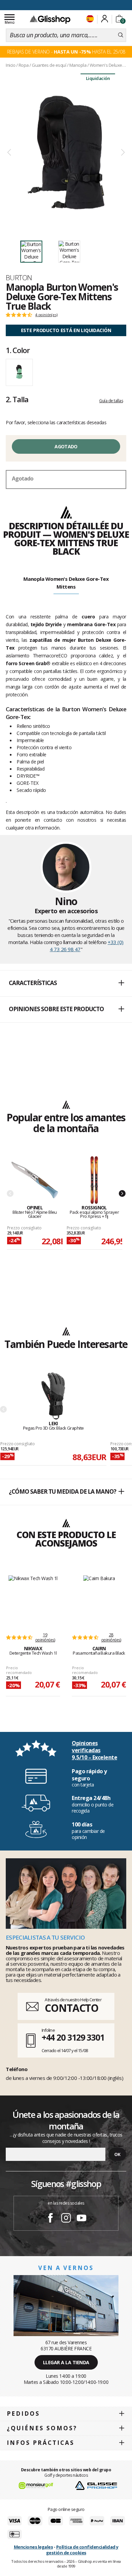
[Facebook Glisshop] (50, 2219)
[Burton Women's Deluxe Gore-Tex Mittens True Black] (66, 153)
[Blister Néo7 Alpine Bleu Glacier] (35, 1180)
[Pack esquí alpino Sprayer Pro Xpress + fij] (94, 1180)
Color (18, 350)
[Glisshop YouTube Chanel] (82, 2219)
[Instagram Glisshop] (66, 2219)
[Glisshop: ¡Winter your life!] (50, 19)
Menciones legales (34, 2547)
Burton (19, 278)
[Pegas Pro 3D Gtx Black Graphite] (53, 1396)
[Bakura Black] (99, 1600)
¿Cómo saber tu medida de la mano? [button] (62, 1491)
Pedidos (23, 2414)
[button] (66, 983)
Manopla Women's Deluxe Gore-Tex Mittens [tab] (66, 583)
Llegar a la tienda (66, 2362)
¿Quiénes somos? (42, 2428)
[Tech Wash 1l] (33, 1600)
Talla (17, 399)
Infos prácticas (41, 2443)
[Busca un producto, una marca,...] (121, 35)
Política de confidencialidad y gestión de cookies (82, 2550)
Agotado (66, 446)
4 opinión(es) (46, 315)
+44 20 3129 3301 (73, 2037)
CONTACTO (72, 2008)
